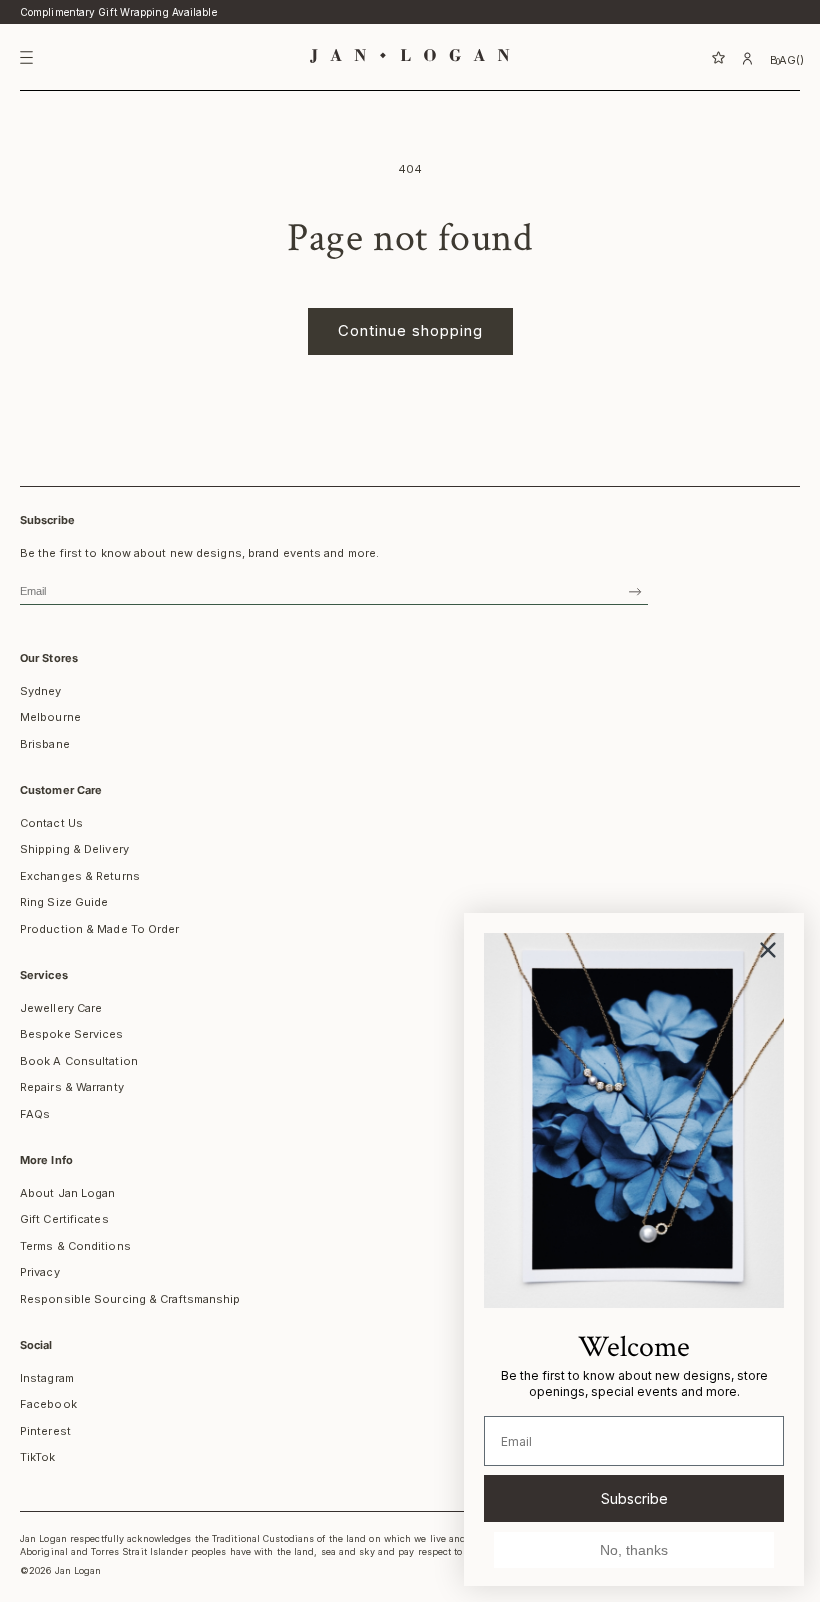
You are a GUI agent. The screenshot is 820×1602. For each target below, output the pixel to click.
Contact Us (51, 823)
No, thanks (634, 1550)
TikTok (38, 1457)
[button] (696, 58)
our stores (49, 658)
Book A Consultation (79, 1061)
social (36, 1345)
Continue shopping (410, 330)
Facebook (48, 1404)
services (44, 975)
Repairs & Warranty (72, 1087)
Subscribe (634, 1498)
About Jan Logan (68, 1193)
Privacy (40, 1272)
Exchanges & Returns (80, 876)
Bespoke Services (72, 1034)
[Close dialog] (768, 950)
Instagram (47, 1378)
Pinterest (45, 1431)
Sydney (41, 691)
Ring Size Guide (64, 902)
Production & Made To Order (100, 929)
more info (46, 1160)
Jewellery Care (61, 1008)
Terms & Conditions (75, 1246)
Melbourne (50, 717)
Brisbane (45, 744)
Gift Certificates (64, 1219)
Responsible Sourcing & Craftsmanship (130, 1299)
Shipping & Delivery (74, 849)
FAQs (35, 1114)
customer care (61, 790)
